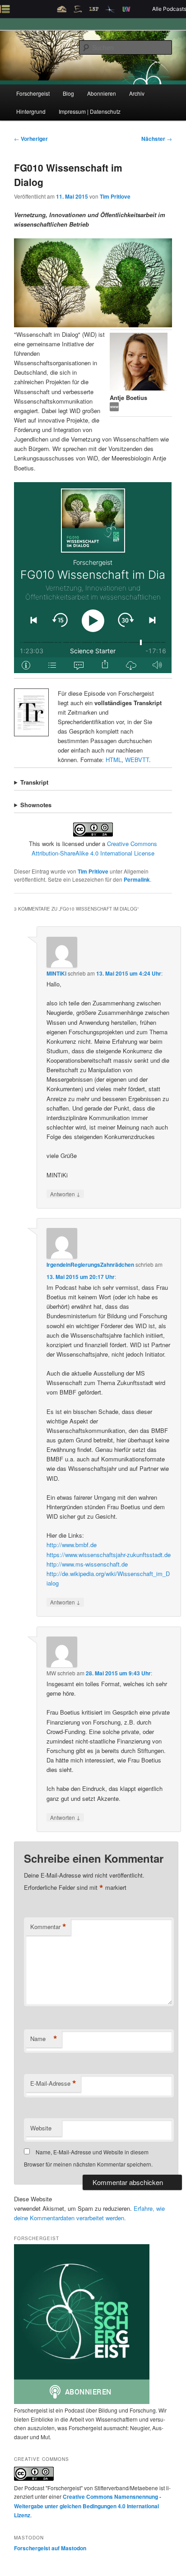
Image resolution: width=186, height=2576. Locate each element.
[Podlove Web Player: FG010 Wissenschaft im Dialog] (93, 578)
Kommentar (48, 1927)
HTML (114, 760)
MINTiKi (56, 973)
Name (44, 2039)
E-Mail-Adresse (53, 2083)
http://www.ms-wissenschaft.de (87, 1564)
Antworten (65, 1194)
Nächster (157, 139)
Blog (68, 93)
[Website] (114, 409)
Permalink (137, 879)
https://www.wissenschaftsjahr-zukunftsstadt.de (109, 1555)
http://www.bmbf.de (72, 1545)
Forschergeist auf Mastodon (50, 2548)
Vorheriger (31, 139)
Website (41, 2128)
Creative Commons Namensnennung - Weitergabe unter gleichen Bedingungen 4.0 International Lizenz (88, 2506)
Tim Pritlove (115, 196)
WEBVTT (137, 760)
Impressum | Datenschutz (90, 111)
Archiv (137, 93)
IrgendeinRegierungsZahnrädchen (90, 1265)
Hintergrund (31, 111)
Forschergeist (33, 93)
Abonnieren (102, 93)
